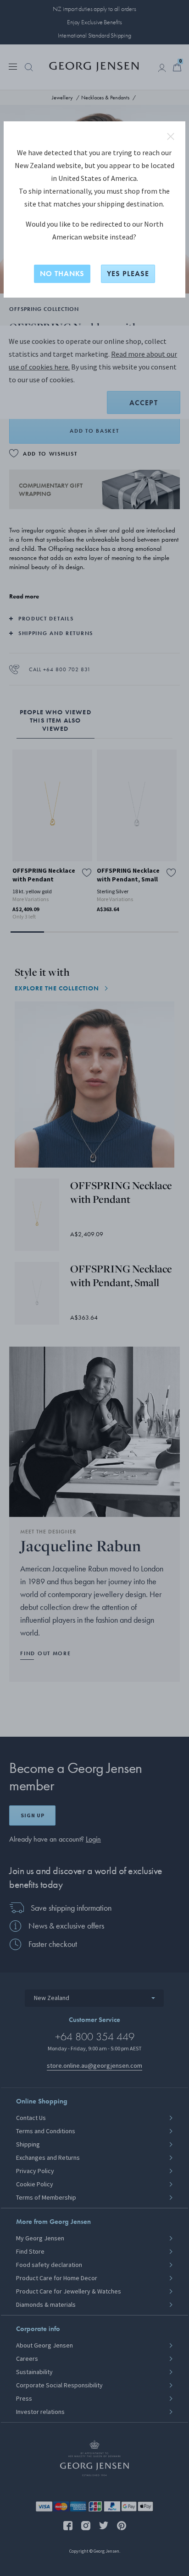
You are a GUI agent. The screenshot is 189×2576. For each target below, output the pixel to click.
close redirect (171, 136)
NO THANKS (62, 274)
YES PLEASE (128, 274)
